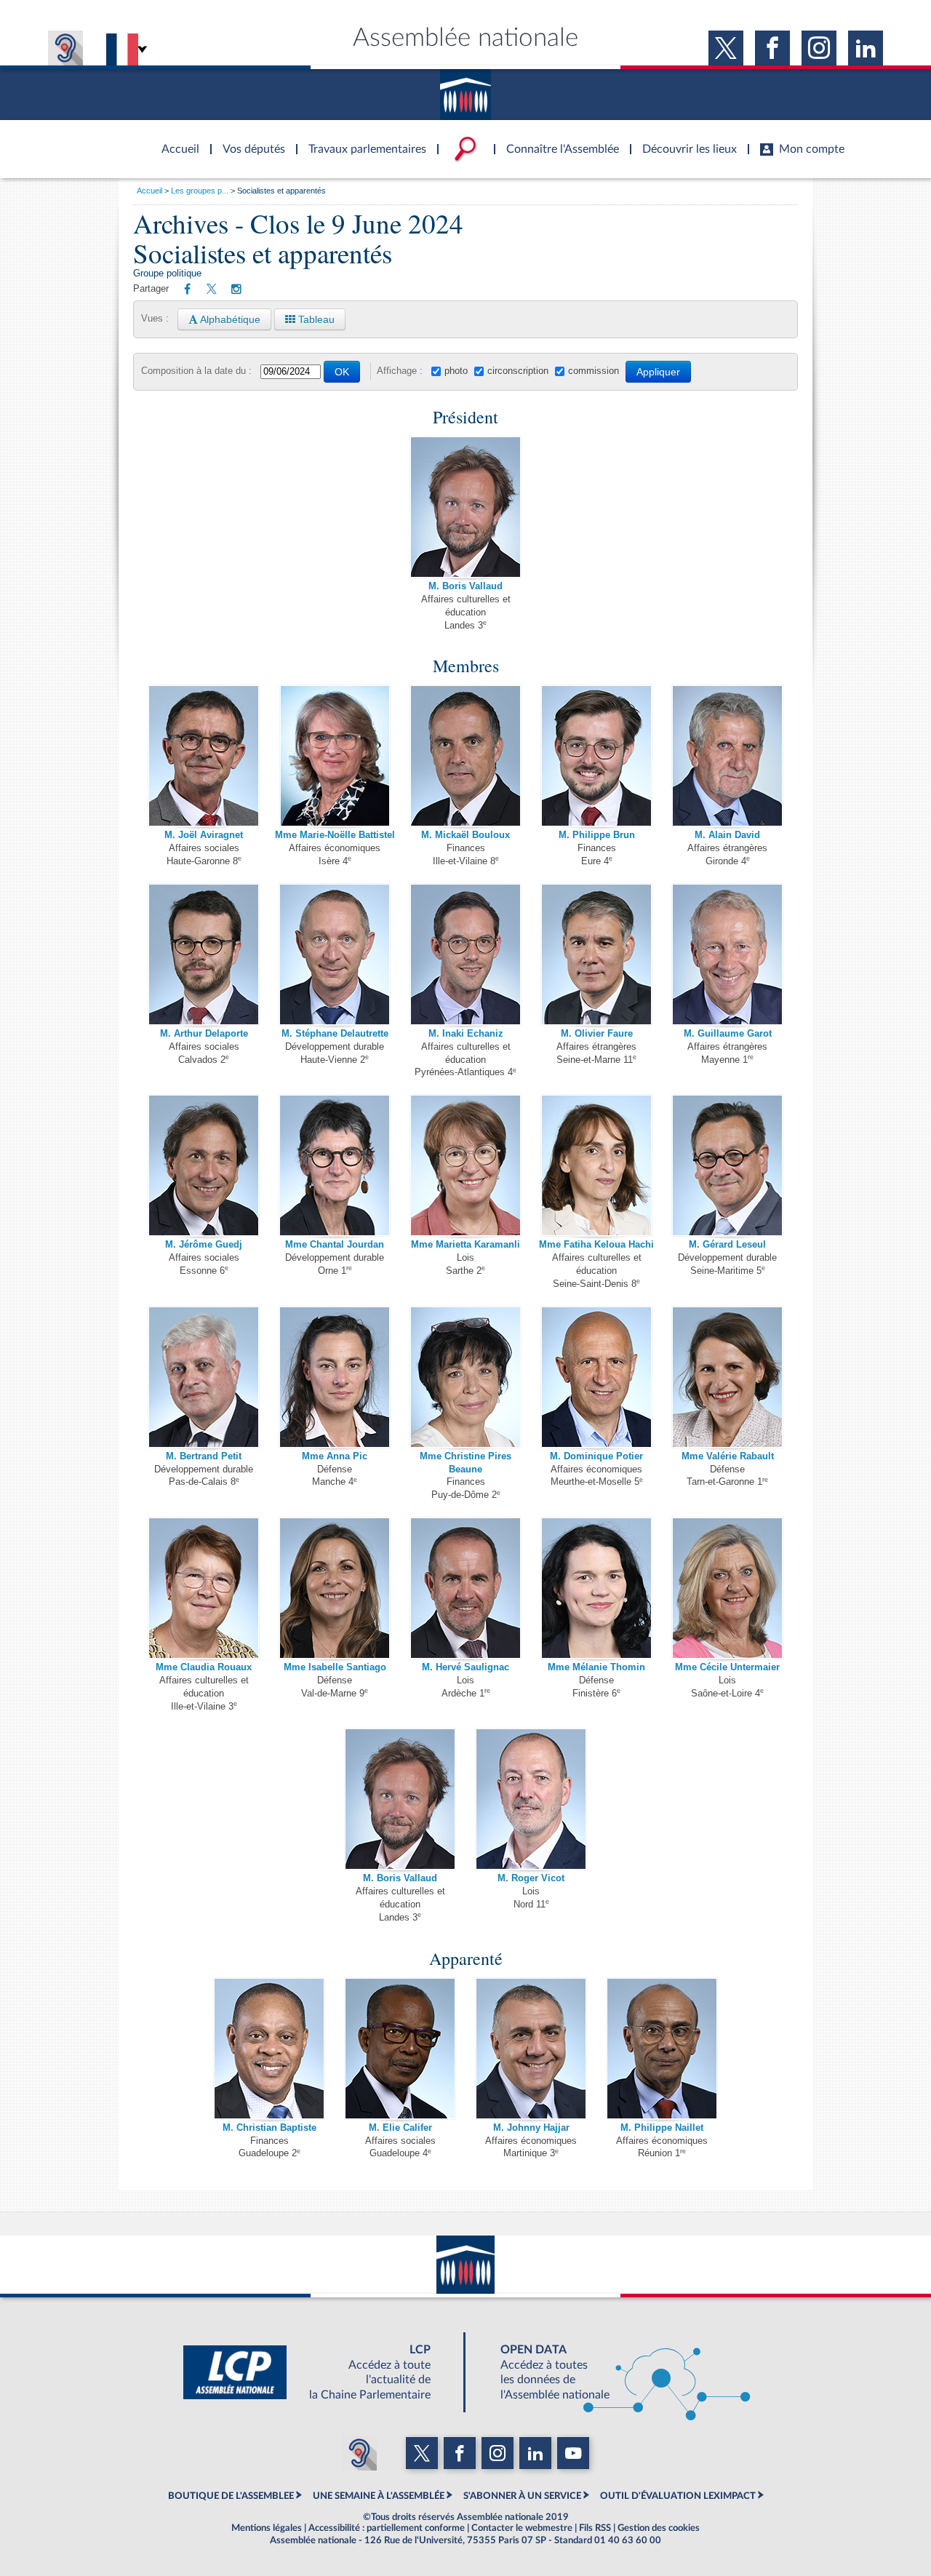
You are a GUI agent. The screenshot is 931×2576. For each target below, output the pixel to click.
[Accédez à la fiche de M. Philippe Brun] (596, 756)
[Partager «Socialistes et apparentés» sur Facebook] (187, 290)
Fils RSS (595, 2528)
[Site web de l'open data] (612, 2372)
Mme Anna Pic (335, 1456)
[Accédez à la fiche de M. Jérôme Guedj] (204, 1165)
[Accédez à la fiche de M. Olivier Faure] (596, 954)
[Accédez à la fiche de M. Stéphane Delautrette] (335, 954)
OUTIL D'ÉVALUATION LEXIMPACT (678, 2496)
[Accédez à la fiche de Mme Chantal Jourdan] (335, 1165)
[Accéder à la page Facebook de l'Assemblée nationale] (772, 48)
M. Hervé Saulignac (465, 1667)
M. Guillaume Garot (728, 1034)
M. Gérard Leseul (727, 1245)
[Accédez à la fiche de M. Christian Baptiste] (269, 2048)
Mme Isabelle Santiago (335, 1667)
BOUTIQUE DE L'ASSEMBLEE (231, 2496)
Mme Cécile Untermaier (727, 1667)
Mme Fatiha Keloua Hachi (596, 1245)
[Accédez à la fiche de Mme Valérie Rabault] (727, 1376)
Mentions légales (267, 2528)
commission (594, 371)
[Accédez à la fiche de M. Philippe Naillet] (662, 2048)
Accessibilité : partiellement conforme (387, 2528)
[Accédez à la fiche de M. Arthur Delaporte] (204, 954)
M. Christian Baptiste (269, 2128)
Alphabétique (229, 319)
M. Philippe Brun (597, 835)
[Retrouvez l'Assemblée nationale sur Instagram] (236, 290)
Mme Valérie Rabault (728, 1456)
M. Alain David (727, 835)
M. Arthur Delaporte (204, 1034)
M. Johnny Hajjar (531, 2128)
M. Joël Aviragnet (204, 835)
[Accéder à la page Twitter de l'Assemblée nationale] (726, 48)
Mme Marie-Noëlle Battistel (335, 835)
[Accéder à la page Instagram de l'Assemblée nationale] (819, 48)
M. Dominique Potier (596, 1456)
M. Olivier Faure (597, 1034)
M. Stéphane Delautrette (335, 1034)
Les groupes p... (200, 191)
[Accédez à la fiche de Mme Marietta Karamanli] (465, 1165)
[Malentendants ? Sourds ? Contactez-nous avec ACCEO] (65, 48)
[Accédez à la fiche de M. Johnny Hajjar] (531, 2048)
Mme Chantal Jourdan (335, 1245)
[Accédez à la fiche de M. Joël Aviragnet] (204, 756)
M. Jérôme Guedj (204, 1245)
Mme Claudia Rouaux (204, 1667)
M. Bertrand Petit (204, 1456)
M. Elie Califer (400, 2128)
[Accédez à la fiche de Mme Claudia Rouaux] (204, 1587)
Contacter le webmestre (522, 2528)
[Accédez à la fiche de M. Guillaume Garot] (727, 954)
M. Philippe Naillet (662, 2128)
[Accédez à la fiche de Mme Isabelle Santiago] (335, 1587)
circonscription (518, 371)
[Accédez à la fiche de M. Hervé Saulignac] (465, 1587)
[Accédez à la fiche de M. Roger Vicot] (531, 1799)
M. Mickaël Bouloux (465, 835)
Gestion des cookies (659, 2528)
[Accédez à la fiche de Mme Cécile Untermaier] (727, 1587)
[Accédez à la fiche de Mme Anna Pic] (335, 1376)
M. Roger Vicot (531, 1878)
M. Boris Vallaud (465, 586)
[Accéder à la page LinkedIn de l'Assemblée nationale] (866, 48)
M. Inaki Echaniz (466, 1034)
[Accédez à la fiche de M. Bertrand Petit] (204, 1376)
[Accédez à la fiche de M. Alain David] (727, 756)
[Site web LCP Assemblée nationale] (319, 2372)
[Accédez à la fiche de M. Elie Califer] (400, 2048)
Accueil (149, 191)
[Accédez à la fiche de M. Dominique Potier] (596, 1376)
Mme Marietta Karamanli (465, 1245)
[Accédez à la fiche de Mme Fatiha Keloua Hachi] (596, 1165)
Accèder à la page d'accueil (175, 140)
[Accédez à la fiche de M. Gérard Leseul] (727, 1165)
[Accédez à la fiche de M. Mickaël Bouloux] (465, 756)
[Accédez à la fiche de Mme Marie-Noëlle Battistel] (335, 756)
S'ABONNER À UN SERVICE (522, 2496)
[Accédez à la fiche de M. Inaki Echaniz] (465, 954)
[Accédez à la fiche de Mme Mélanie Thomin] (596, 1587)
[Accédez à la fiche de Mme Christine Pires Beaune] (465, 1376)
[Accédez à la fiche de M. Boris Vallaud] (465, 506)
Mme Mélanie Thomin (596, 1667)
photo (456, 371)
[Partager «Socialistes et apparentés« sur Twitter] (212, 290)
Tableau (315, 319)
